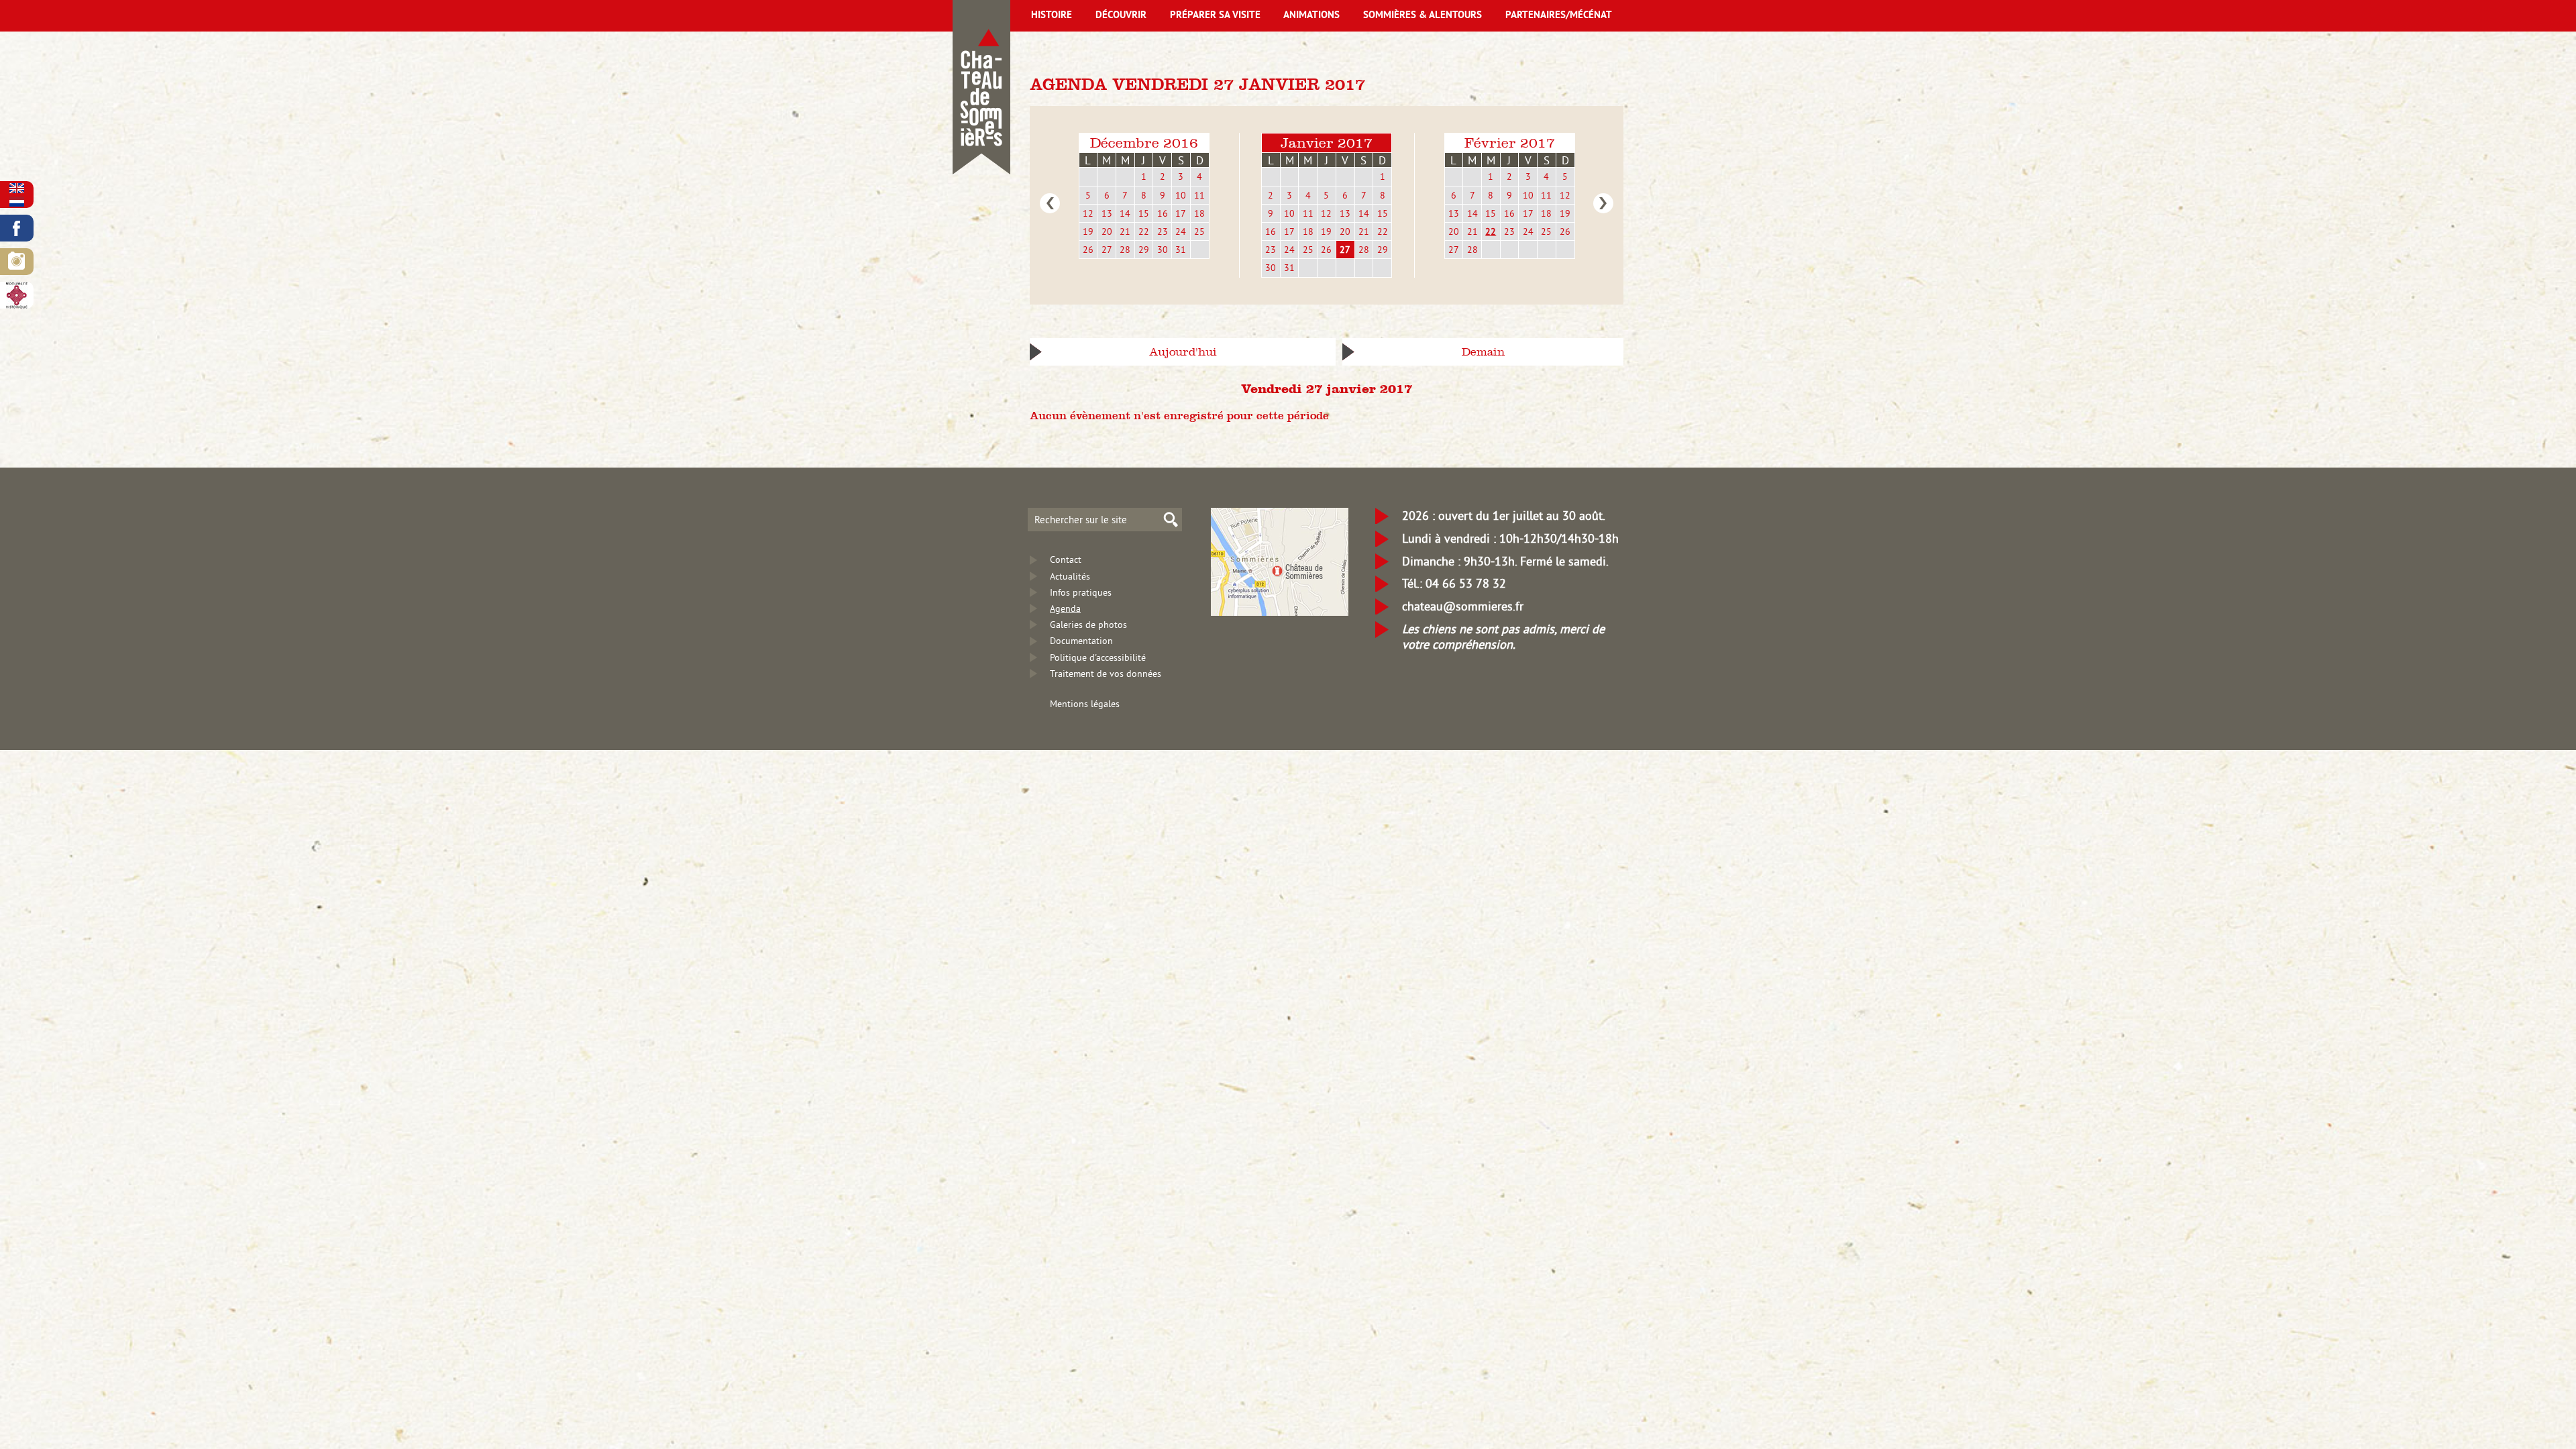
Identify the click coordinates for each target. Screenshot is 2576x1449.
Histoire (1052, 16)
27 (1107, 250)
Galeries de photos (1088, 625)
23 (1163, 231)
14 (1125, 213)
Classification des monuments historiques (17, 295)
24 (1181, 231)
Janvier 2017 (1327, 143)
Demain (1483, 352)
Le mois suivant (1603, 203)
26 (1088, 250)
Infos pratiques (1081, 592)
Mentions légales (1085, 704)
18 (1199, 213)
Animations (1311, 16)
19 (1088, 231)
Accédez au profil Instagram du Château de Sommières (17, 262)
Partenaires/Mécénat (1559, 16)
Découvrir (1121, 16)
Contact (1066, 559)
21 (1125, 231)
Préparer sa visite (1215, 16)
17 (1181, 213)
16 (1163, 213)
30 (1163, 250)
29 (1144, 250)
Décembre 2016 (1144, 143)
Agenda (1065, 608)
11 (1199, 195)
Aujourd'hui (1183, 352)
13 (1107, 213)
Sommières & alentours (1423, 16)
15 (1144, 213)
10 (1181, 195)
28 (1125, 250)
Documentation (1081, 641)
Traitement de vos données (1106, 674)
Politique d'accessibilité (1098, 657)
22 (1144, 231)
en (17, 188)
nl (17, 202)
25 (1199, 231)
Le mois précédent (1050, 203)
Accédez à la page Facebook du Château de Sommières (17, 228)
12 (1088, 213)
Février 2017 (1510, 143)
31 (1181, 250)
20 (1107, 231)
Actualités (1070, 576)
